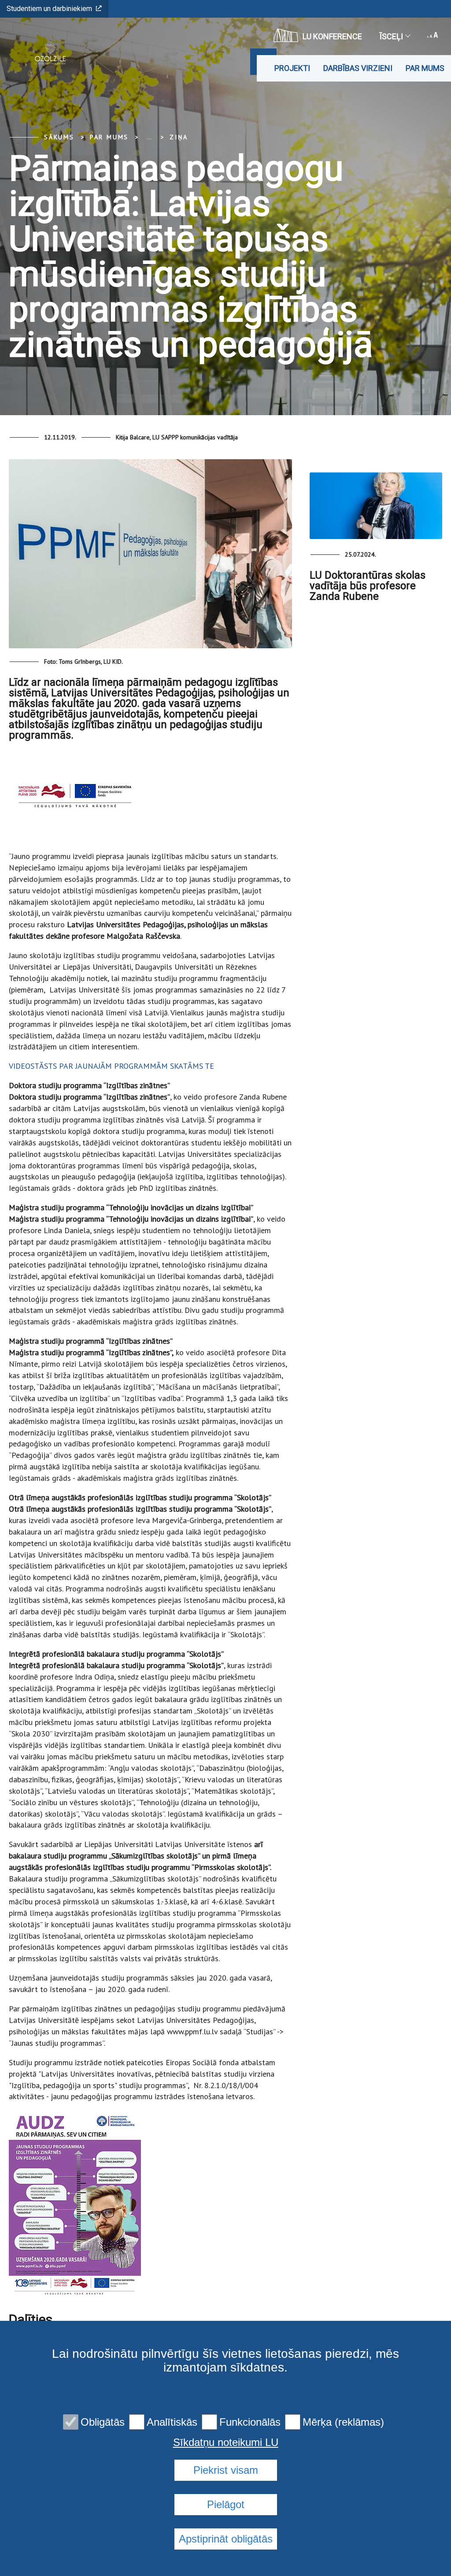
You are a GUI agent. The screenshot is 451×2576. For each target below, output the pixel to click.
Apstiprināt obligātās (226, 2539)
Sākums (59, 137)
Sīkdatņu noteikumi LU (226, 2442)
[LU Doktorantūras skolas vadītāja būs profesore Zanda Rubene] (376, 506)
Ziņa (179, 137)
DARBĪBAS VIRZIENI (358, 68)
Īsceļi (391, 36)
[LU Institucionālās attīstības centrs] (47, 53)
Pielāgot (226, 2504)
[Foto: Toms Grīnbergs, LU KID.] (150, 557)
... (149, 137)
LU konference (332, 36)
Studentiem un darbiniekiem (49, 9)
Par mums (425, 68)
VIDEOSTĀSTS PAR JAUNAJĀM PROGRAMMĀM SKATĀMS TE (113, 1066)
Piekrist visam (226, 2470)
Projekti (292, 68)
